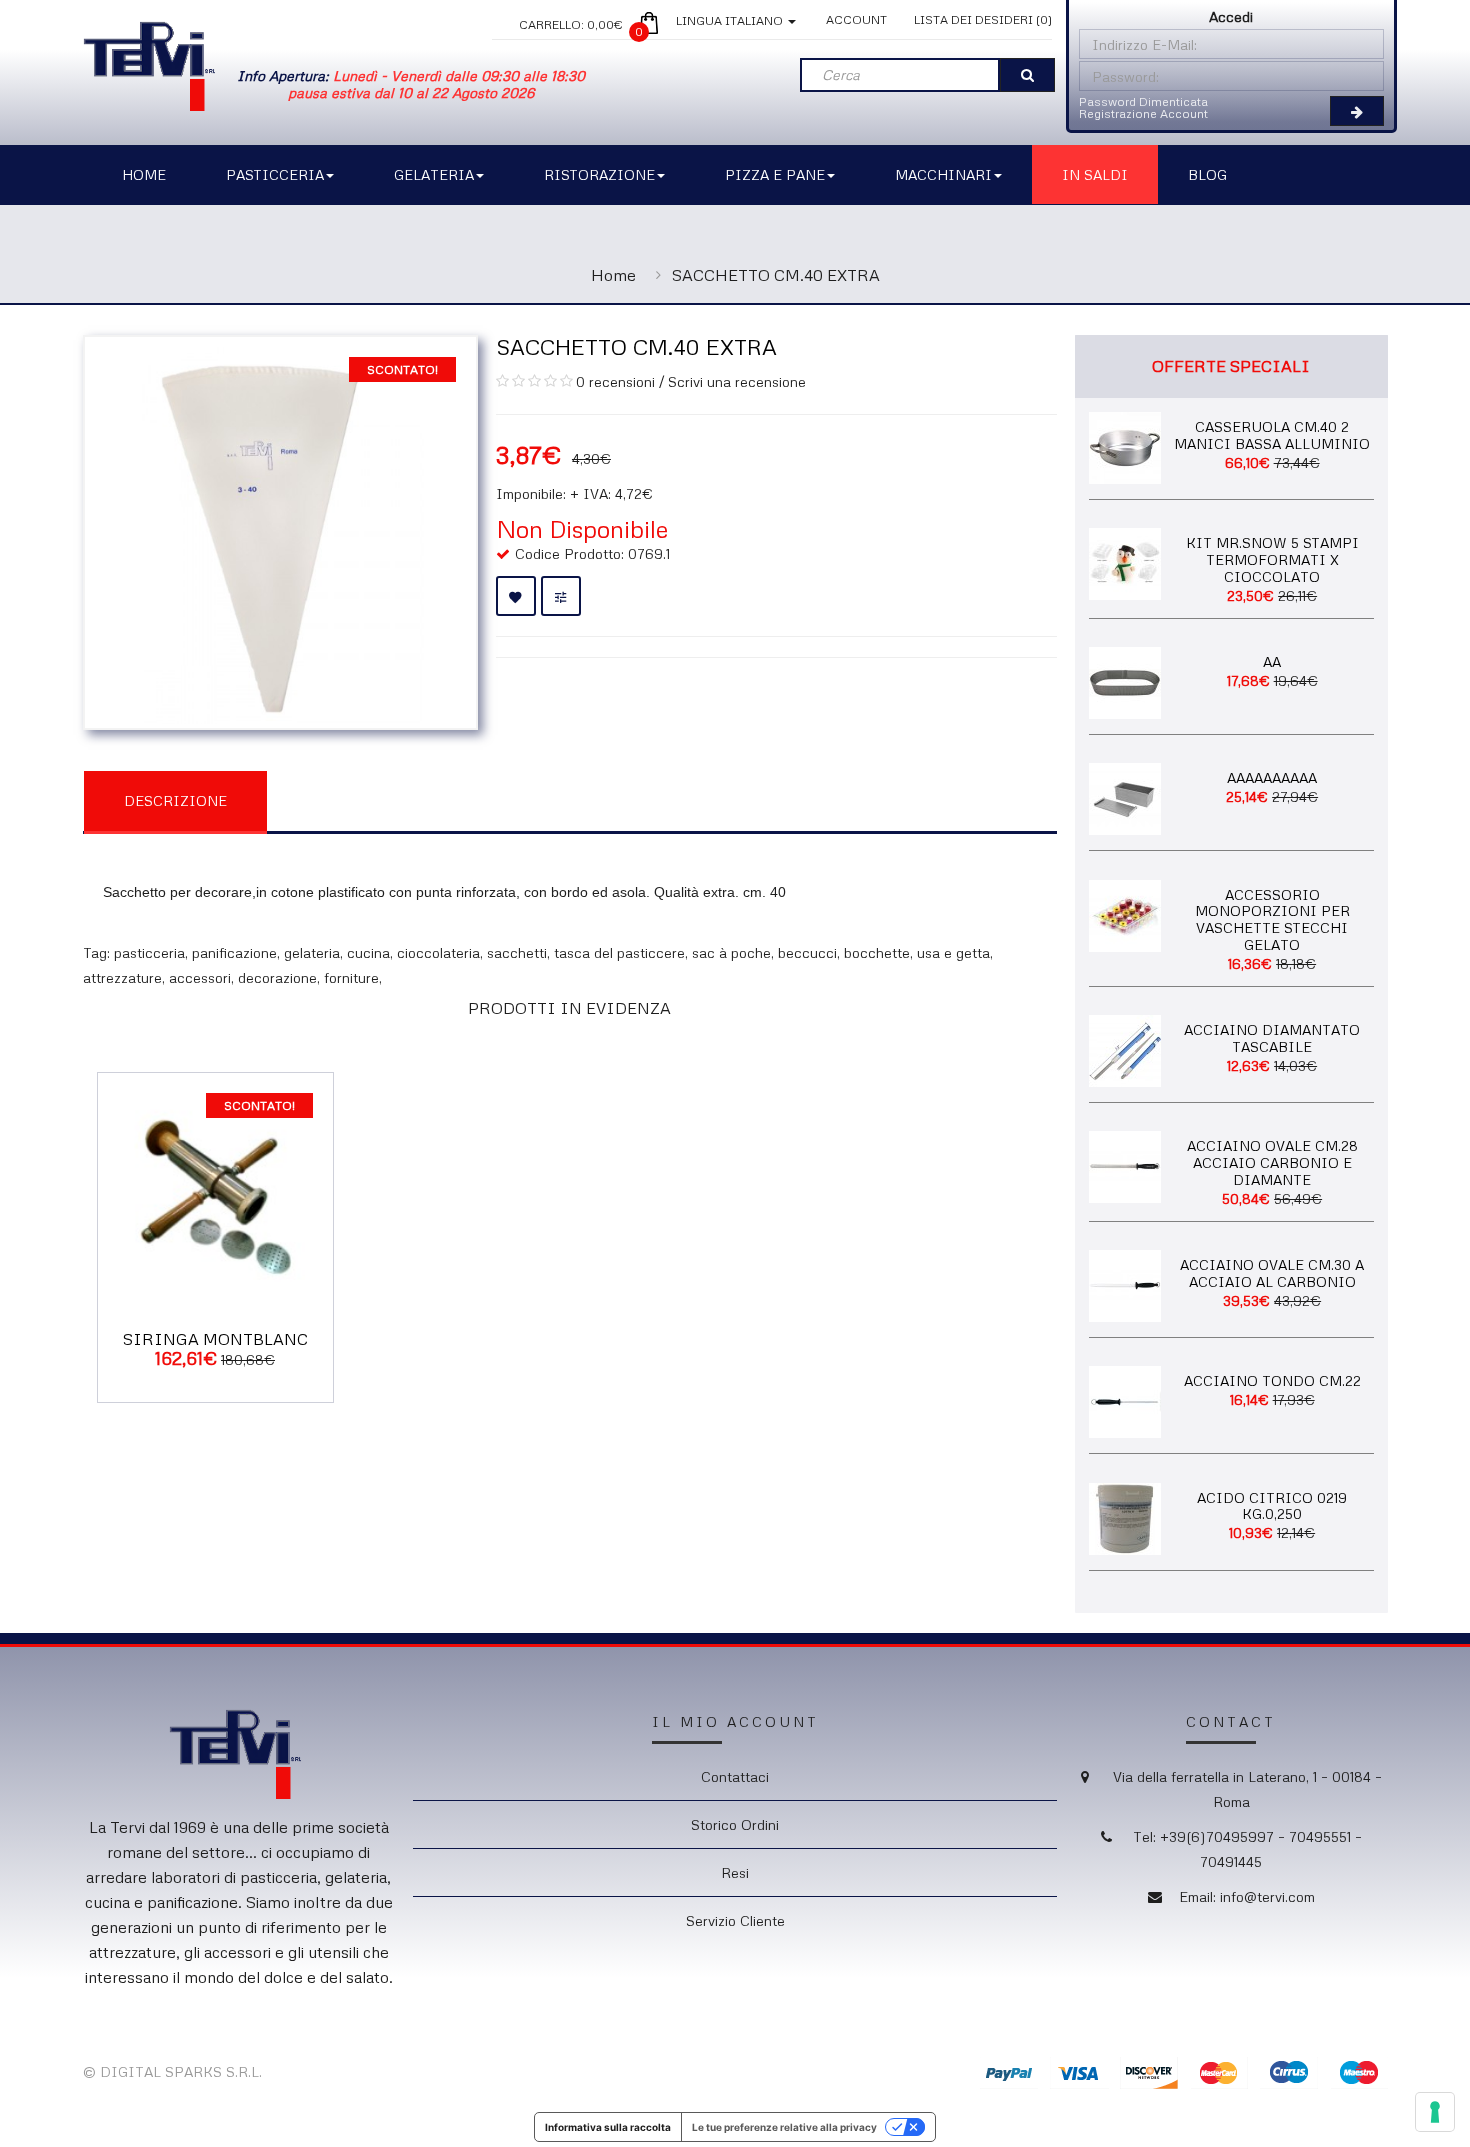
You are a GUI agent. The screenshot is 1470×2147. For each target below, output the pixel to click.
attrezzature (122, 977)
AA (1272, 661)
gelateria (312, 952)
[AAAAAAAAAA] (1125, 797)
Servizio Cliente (735, 1920)
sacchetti (517, 952)
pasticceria (149, 952)
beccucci (807, 952)
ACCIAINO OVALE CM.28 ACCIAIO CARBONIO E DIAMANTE (1272, 1162)
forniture (351, 977)
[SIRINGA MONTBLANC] (215, 1188)
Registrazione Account (1143, 113)
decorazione (277, 977)
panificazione (234, 952)
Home (613, 275)
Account (856, 19)
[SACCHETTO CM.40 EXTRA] (280, 530)
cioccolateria (438, 952)
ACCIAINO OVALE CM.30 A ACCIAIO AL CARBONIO (1272, 1273)
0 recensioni (615, 381)
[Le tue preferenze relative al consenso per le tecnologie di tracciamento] (1435, 2112)
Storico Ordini (735, 1824)
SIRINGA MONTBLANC (215, 1339)
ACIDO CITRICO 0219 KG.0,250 (1272, 1506)
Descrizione (175, 800)
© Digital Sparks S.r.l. (172, 2071)
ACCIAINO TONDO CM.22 (1272, 1380)
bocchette (877, 952)
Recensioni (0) (369, 799)
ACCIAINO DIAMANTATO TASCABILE (1272, 1038)
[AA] (1125, 680)
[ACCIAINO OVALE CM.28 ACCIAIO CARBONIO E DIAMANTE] (1125, 1165)
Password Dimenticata (1143, 101)
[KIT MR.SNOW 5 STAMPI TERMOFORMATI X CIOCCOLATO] (1125, 562)
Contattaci (735, 1776)
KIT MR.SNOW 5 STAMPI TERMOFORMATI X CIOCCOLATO (1272, 559)
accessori (200, 977)
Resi (735, 1872)
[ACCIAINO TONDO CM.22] (1125, 1400)
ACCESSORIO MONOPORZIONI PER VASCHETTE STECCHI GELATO (1272, 919)
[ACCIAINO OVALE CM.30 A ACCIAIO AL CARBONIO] (1125, 1284)
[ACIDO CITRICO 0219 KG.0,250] (1125, 1516)
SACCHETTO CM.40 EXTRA (776, 275)
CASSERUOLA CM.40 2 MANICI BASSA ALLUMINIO (1272, 435)
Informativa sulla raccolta (608, 2127)
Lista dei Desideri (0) (983, 19)
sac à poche (731, 952)
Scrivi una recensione (737, 381)
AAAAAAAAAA (1272, 777)
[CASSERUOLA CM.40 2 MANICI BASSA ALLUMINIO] (1125, 445)
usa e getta (953, 952)
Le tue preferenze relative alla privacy (784, 2127)
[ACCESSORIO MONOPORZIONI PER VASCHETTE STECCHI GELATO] (1125, 913)
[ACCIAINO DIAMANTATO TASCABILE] (1125, 1049)
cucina (368, 952)
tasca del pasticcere (619, 952)
